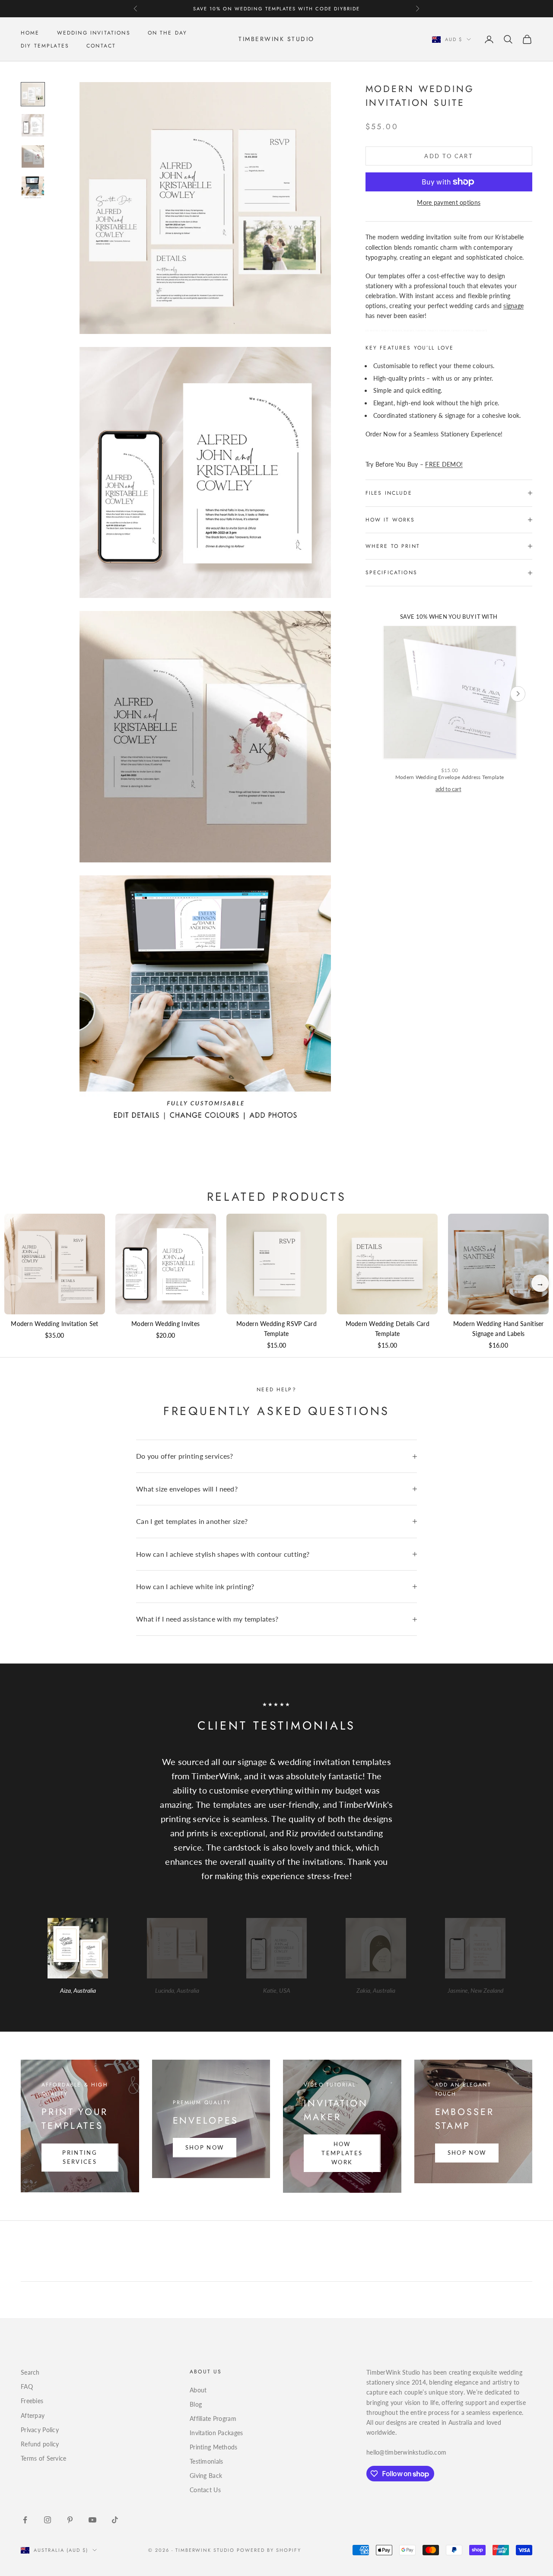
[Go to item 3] (33, 156)
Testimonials (206, 2461)
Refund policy (40, 2444)
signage (513, 306)
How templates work (342, 2153)
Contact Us (205, 2490)
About (198, 2390)
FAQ (27, 2387)
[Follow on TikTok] (115, 2520)
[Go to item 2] (33, 125)
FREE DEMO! (444, 464)
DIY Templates (45, 46)
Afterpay (33, 2415)
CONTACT (101, 46)
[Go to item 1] (33, 94)
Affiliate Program (213, 2419)
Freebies (32, 2401)
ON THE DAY (168, 33)
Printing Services (80, 2157)
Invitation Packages (216, 2433)
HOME (30, 33)
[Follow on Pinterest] (70, 2520)
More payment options (449, 202)
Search (30, 2372)
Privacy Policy (40, 2430)
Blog (196, 2404)
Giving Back (206, 2476)
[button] (540, 1283)
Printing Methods (213, 2447)
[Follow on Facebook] (25, 2520)
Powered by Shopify (269, 2550)
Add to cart (449, 156)
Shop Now (205, 2147)
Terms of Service (43, 2458)
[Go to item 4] (33, 188)
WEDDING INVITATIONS (94, 33)
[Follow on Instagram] (48, 2520)
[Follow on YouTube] (92, 2520)
